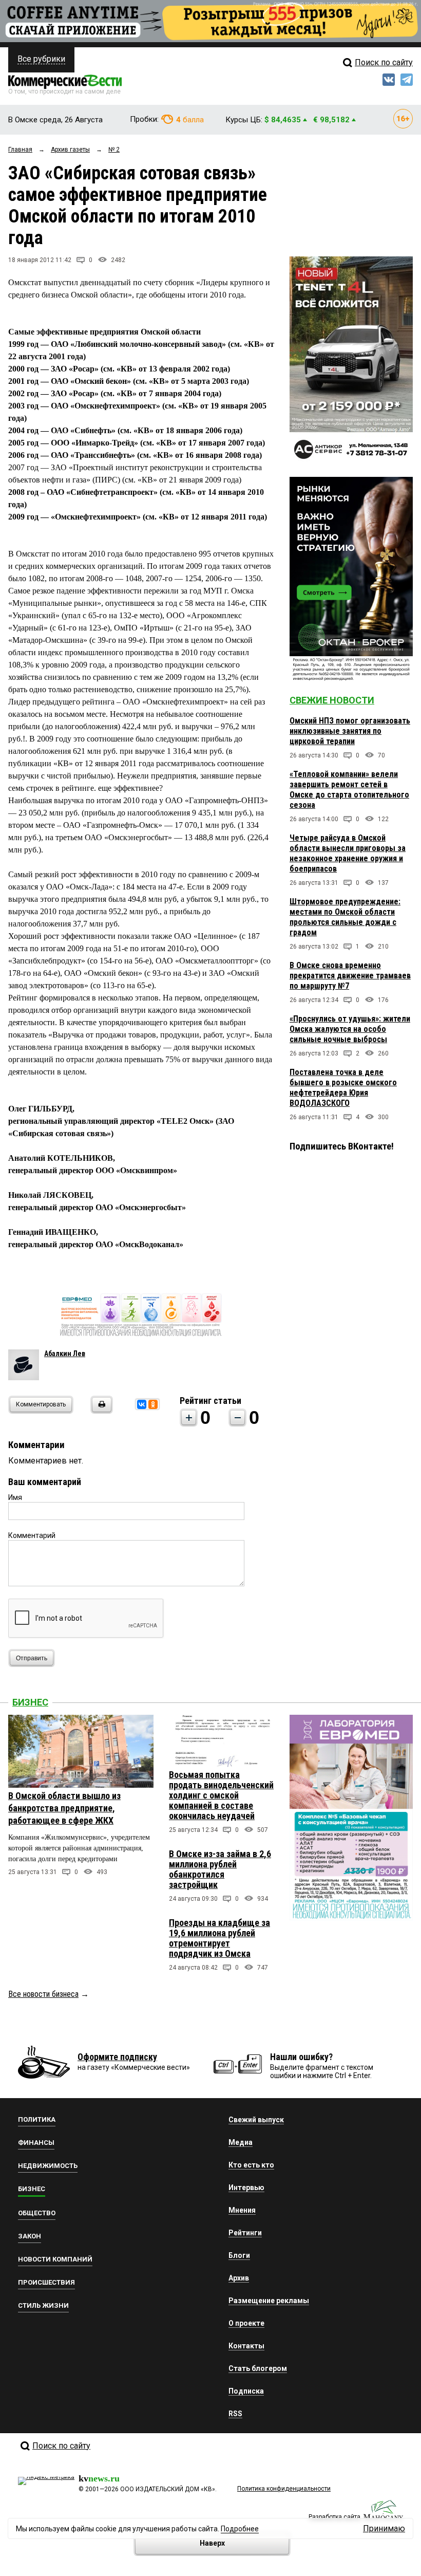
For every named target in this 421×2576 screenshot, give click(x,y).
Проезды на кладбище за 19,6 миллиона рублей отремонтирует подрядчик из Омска (219, 1938)
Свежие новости (332, 700)
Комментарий (32, 1535)
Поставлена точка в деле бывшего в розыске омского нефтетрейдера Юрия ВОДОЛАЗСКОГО (343, 1088)
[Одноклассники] (153, 1404)
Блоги (239, 2255)
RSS (235, 2414)
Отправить (32, 1658)
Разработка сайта (334, 2517)
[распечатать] (100, 1411)
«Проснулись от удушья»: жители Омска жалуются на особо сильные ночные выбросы (350, 1029)
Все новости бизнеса (43, 1994)
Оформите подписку (117, 2057)
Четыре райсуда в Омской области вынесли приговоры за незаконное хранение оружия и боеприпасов (348, 853)
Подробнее (240, 2529)
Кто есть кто (251, 2165)
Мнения (242, 2210)
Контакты (246, 2346)
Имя (15, 1497)
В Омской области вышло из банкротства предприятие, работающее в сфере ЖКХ (64, 1808)
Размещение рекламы (269, 2301)
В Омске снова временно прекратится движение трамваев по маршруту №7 (350, 976)
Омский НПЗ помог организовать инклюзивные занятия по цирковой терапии (350, 731)
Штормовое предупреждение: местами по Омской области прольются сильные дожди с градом (345, 917)
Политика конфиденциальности (284, 2489)
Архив (239, 2278)
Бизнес (30, 1702)
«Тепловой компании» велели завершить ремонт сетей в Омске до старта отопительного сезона (349, 790)
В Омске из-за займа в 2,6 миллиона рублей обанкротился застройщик (220, 1869)
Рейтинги (245, 2233)
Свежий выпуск (256, 2120)
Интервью (246, 2188)
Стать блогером (258, 2368)
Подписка (246, 2391)
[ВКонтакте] (142, 1404)
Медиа (241, 2142)
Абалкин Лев (65, 1354)
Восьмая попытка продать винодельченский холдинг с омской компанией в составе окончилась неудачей (221, 1795)
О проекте (246, 2323)
